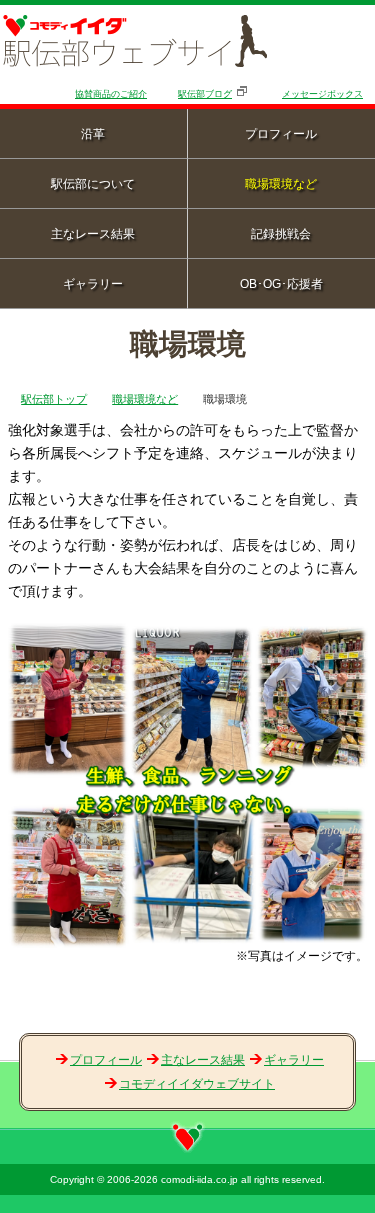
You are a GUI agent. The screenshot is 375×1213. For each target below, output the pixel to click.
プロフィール (106, 1060)
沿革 (93, 134)
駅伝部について (93, 184)
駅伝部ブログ (205, 94)
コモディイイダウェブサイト (197, 1084)
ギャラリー (93, 284)
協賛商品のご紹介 (111, 94)
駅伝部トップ (54, 399)
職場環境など (145, 399)
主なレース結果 (93, 234)
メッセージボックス (322, 94)
